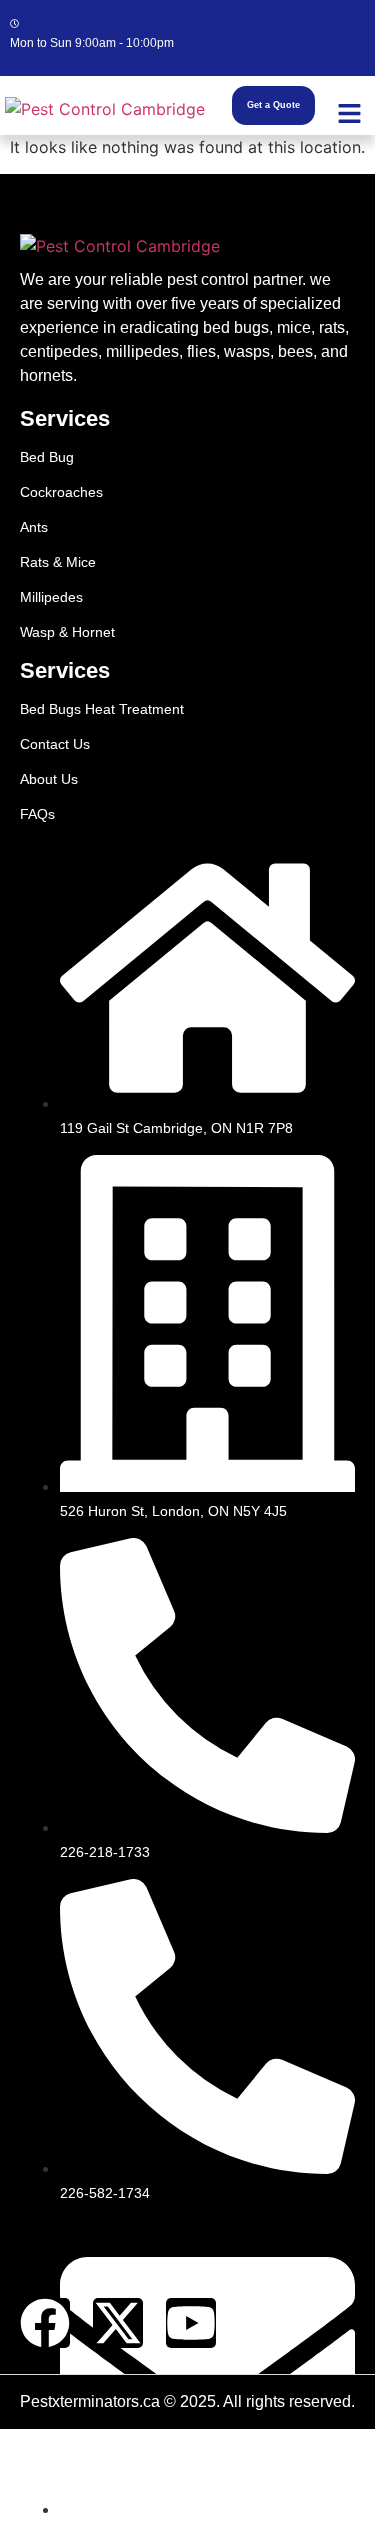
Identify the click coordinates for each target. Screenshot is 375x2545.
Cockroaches (61, 492)
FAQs (37, 814)
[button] (350, 114)
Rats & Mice (58, 562)
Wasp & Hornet (67, 632)
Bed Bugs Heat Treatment (102, 709)
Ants (34, 527)
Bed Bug (47, 457)
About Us (49, 779)
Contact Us (55, 744)
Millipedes (51, 597)
